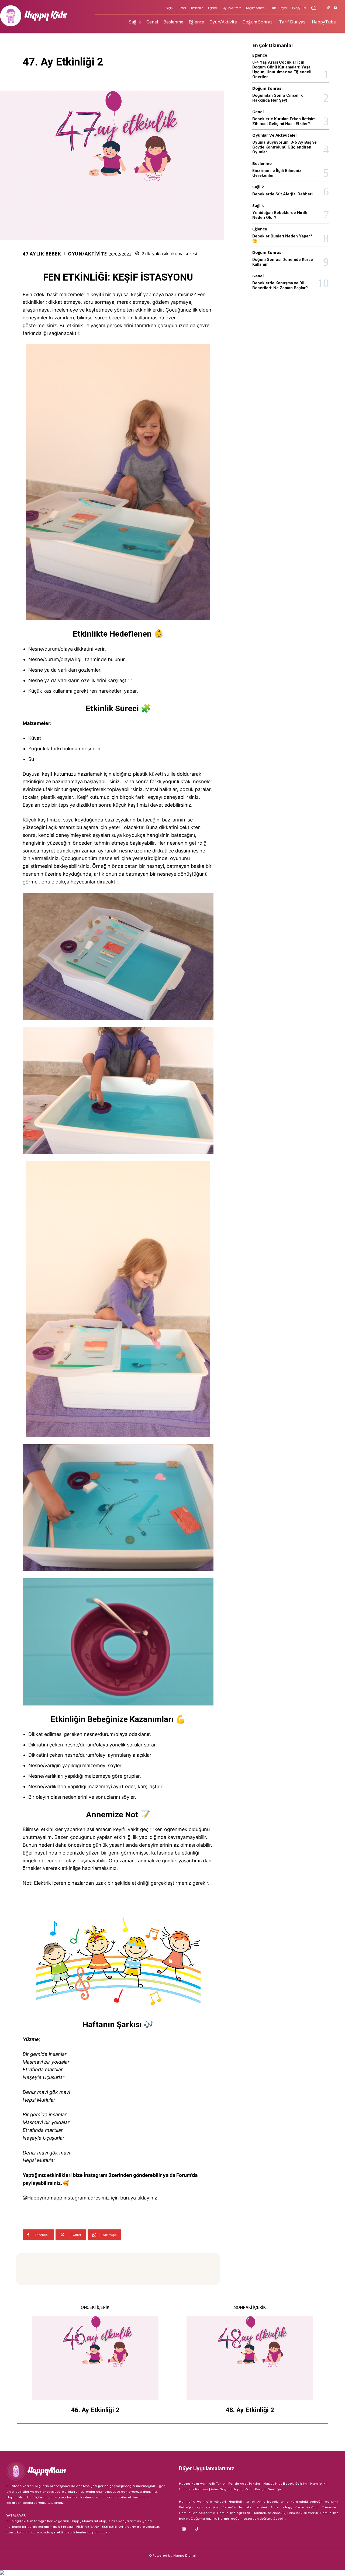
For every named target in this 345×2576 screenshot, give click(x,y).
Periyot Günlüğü (268, 2489)
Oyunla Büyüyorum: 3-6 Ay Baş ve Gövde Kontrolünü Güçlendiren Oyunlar (284, 147)
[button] (313, 8)
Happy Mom (243, 2489)
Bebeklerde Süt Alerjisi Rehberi (282, 194)
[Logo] (86, 2471)
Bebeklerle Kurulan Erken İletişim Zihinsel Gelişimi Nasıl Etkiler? (284, 121)
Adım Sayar (220, 2489)
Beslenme (262, 163)
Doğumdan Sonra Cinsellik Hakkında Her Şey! (277, 98)
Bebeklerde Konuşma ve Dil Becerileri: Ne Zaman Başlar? (280, 285)
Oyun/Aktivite (87, 254)
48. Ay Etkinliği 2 (250, 2410)
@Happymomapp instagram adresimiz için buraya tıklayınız (90, 2198)
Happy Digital (185, 2555)
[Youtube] (335, 8)
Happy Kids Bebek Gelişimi (285, 2483)
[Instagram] (329, 8)
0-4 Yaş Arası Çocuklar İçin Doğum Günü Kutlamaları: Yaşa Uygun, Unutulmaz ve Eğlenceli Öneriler (282, 70)
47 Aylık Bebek (42, 254)
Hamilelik (318, 2483)
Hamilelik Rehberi (194, 2489)
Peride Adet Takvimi (245, 2483)
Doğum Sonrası (267, 88)
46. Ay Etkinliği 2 (95, 2410)
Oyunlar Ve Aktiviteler (275, 135)
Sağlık (258, 187)
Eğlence (260, 55)
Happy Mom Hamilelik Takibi (202, 2483)
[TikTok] (197, 2529)
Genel (258, 112)
